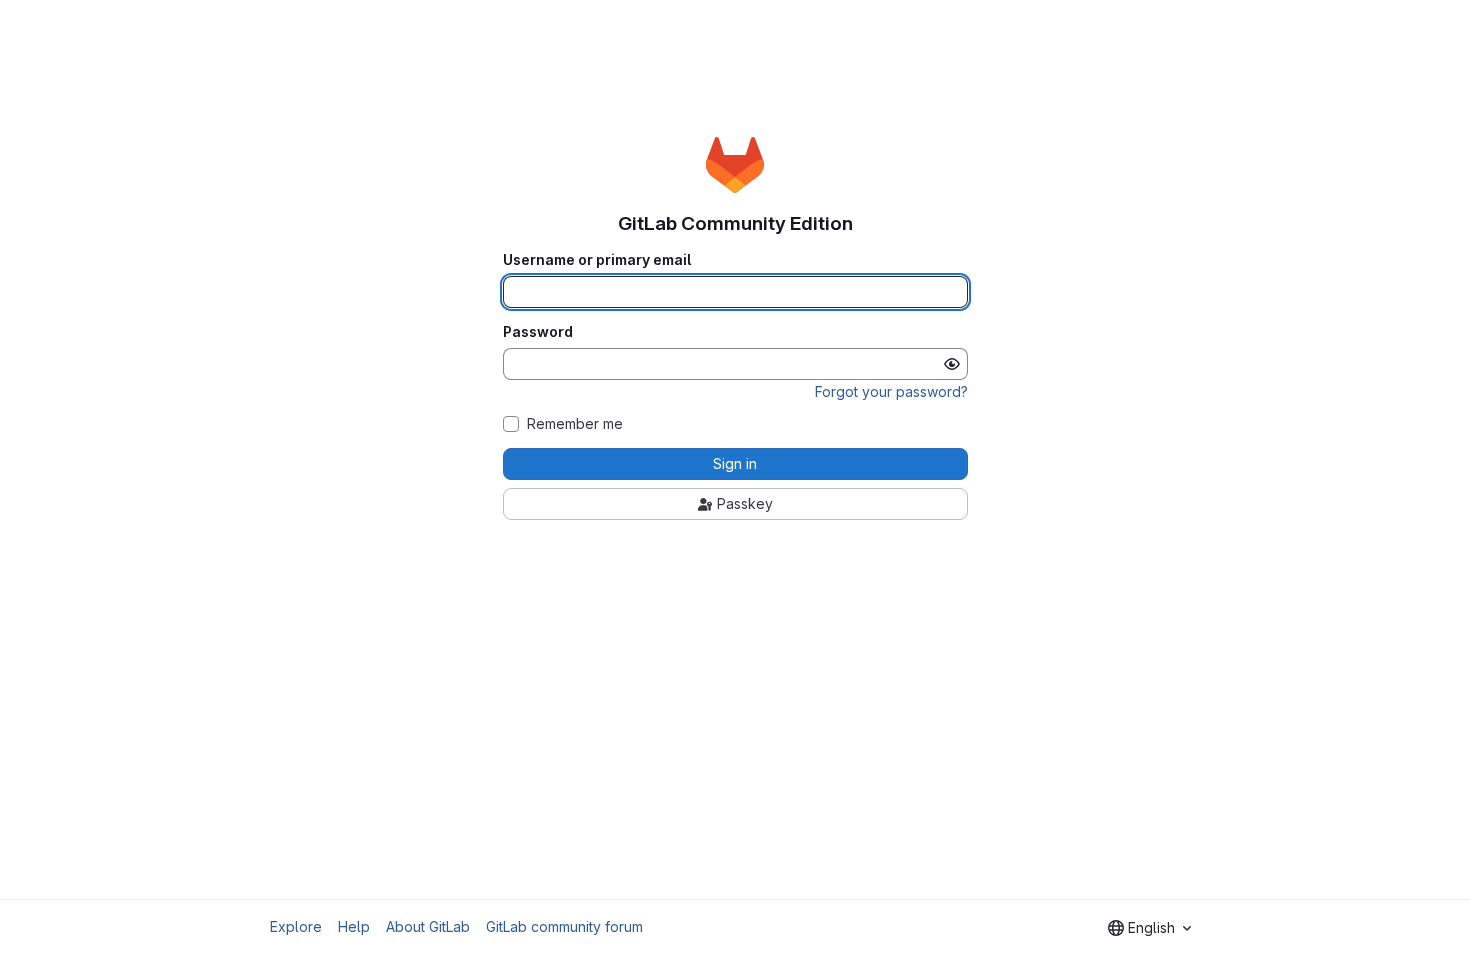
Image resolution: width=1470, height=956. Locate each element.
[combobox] (1149, 928)
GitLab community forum (564, 926)
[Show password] (952, 364)
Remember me (575, 424)
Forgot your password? (891, 391)
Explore (296, 926)
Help (354, 926)
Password (538, 332)
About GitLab (428, 926)
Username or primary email (597, 260)
